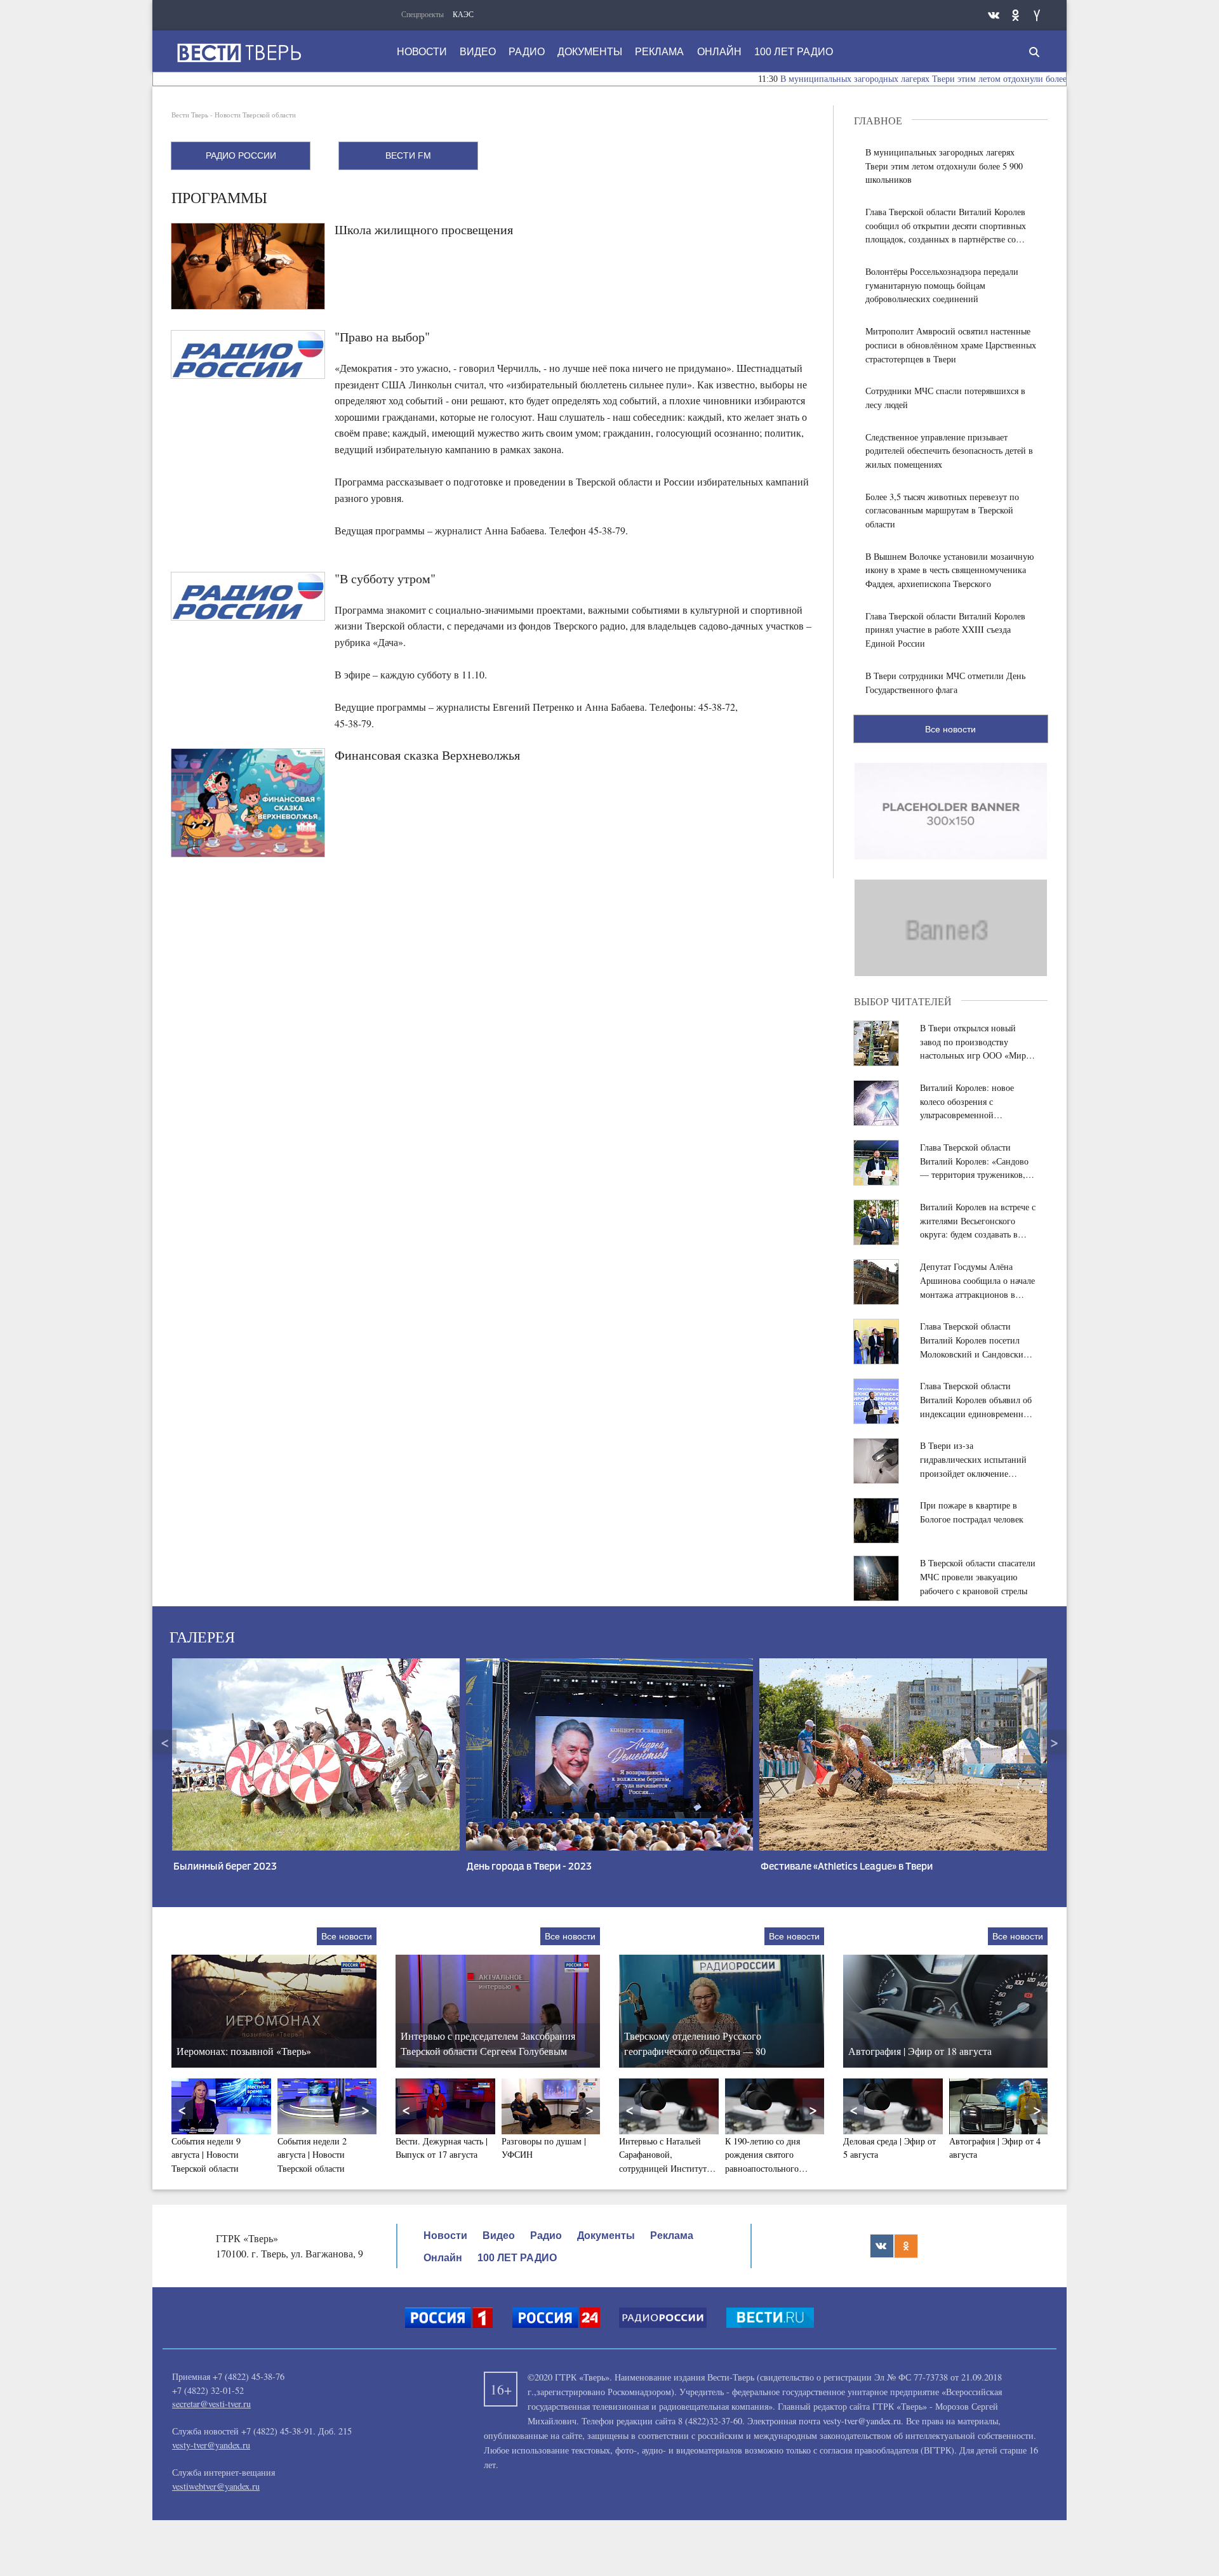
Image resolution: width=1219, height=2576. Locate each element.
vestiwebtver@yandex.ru (216, 2486)
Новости (422, 52)
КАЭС (463, 14)
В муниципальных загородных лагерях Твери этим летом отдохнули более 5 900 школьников (883, 79)
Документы (590, 52)
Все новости (950, 729)
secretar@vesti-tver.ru (211, 2404)
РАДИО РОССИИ (241, 155)
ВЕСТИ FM (408, 155)
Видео (478, 52)
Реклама (659, 52)
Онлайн (719, 52)
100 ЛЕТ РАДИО (794, 52)
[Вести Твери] (239, 53)
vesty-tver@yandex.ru (211, 2445)
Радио (527, 52)
